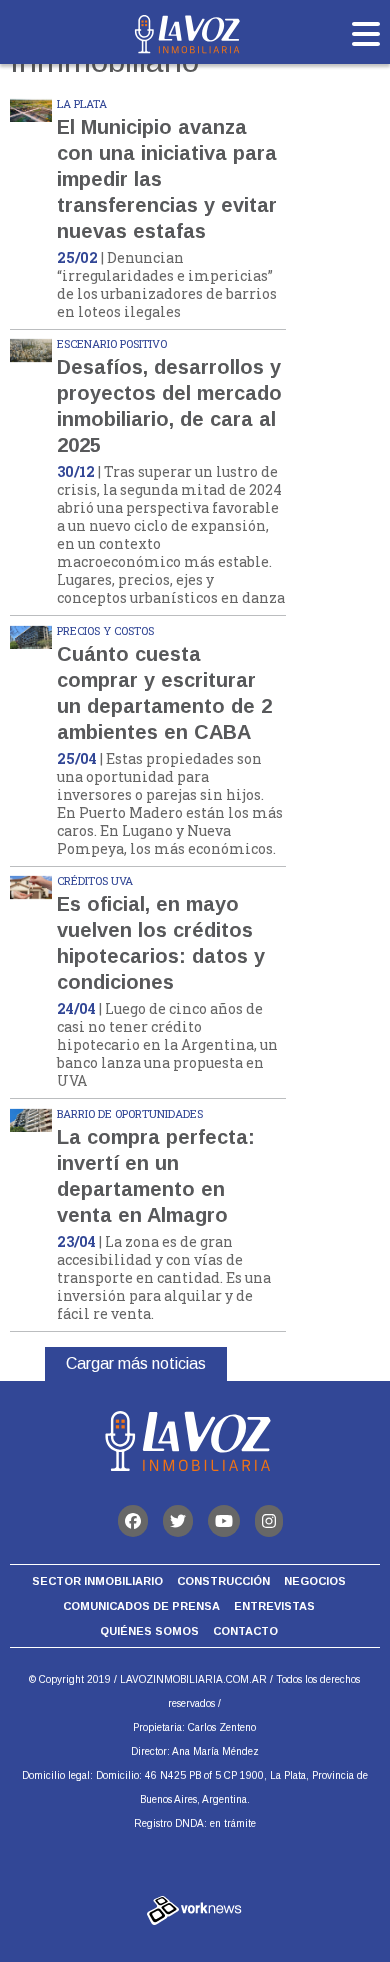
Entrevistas (274, 1606)
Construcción (223, 1581)
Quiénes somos (149, 1631)
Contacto (245, 1631)
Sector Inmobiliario (97, 1581)
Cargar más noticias (136, 1363)
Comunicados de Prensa (141, 1606)
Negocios (315, 1581)
